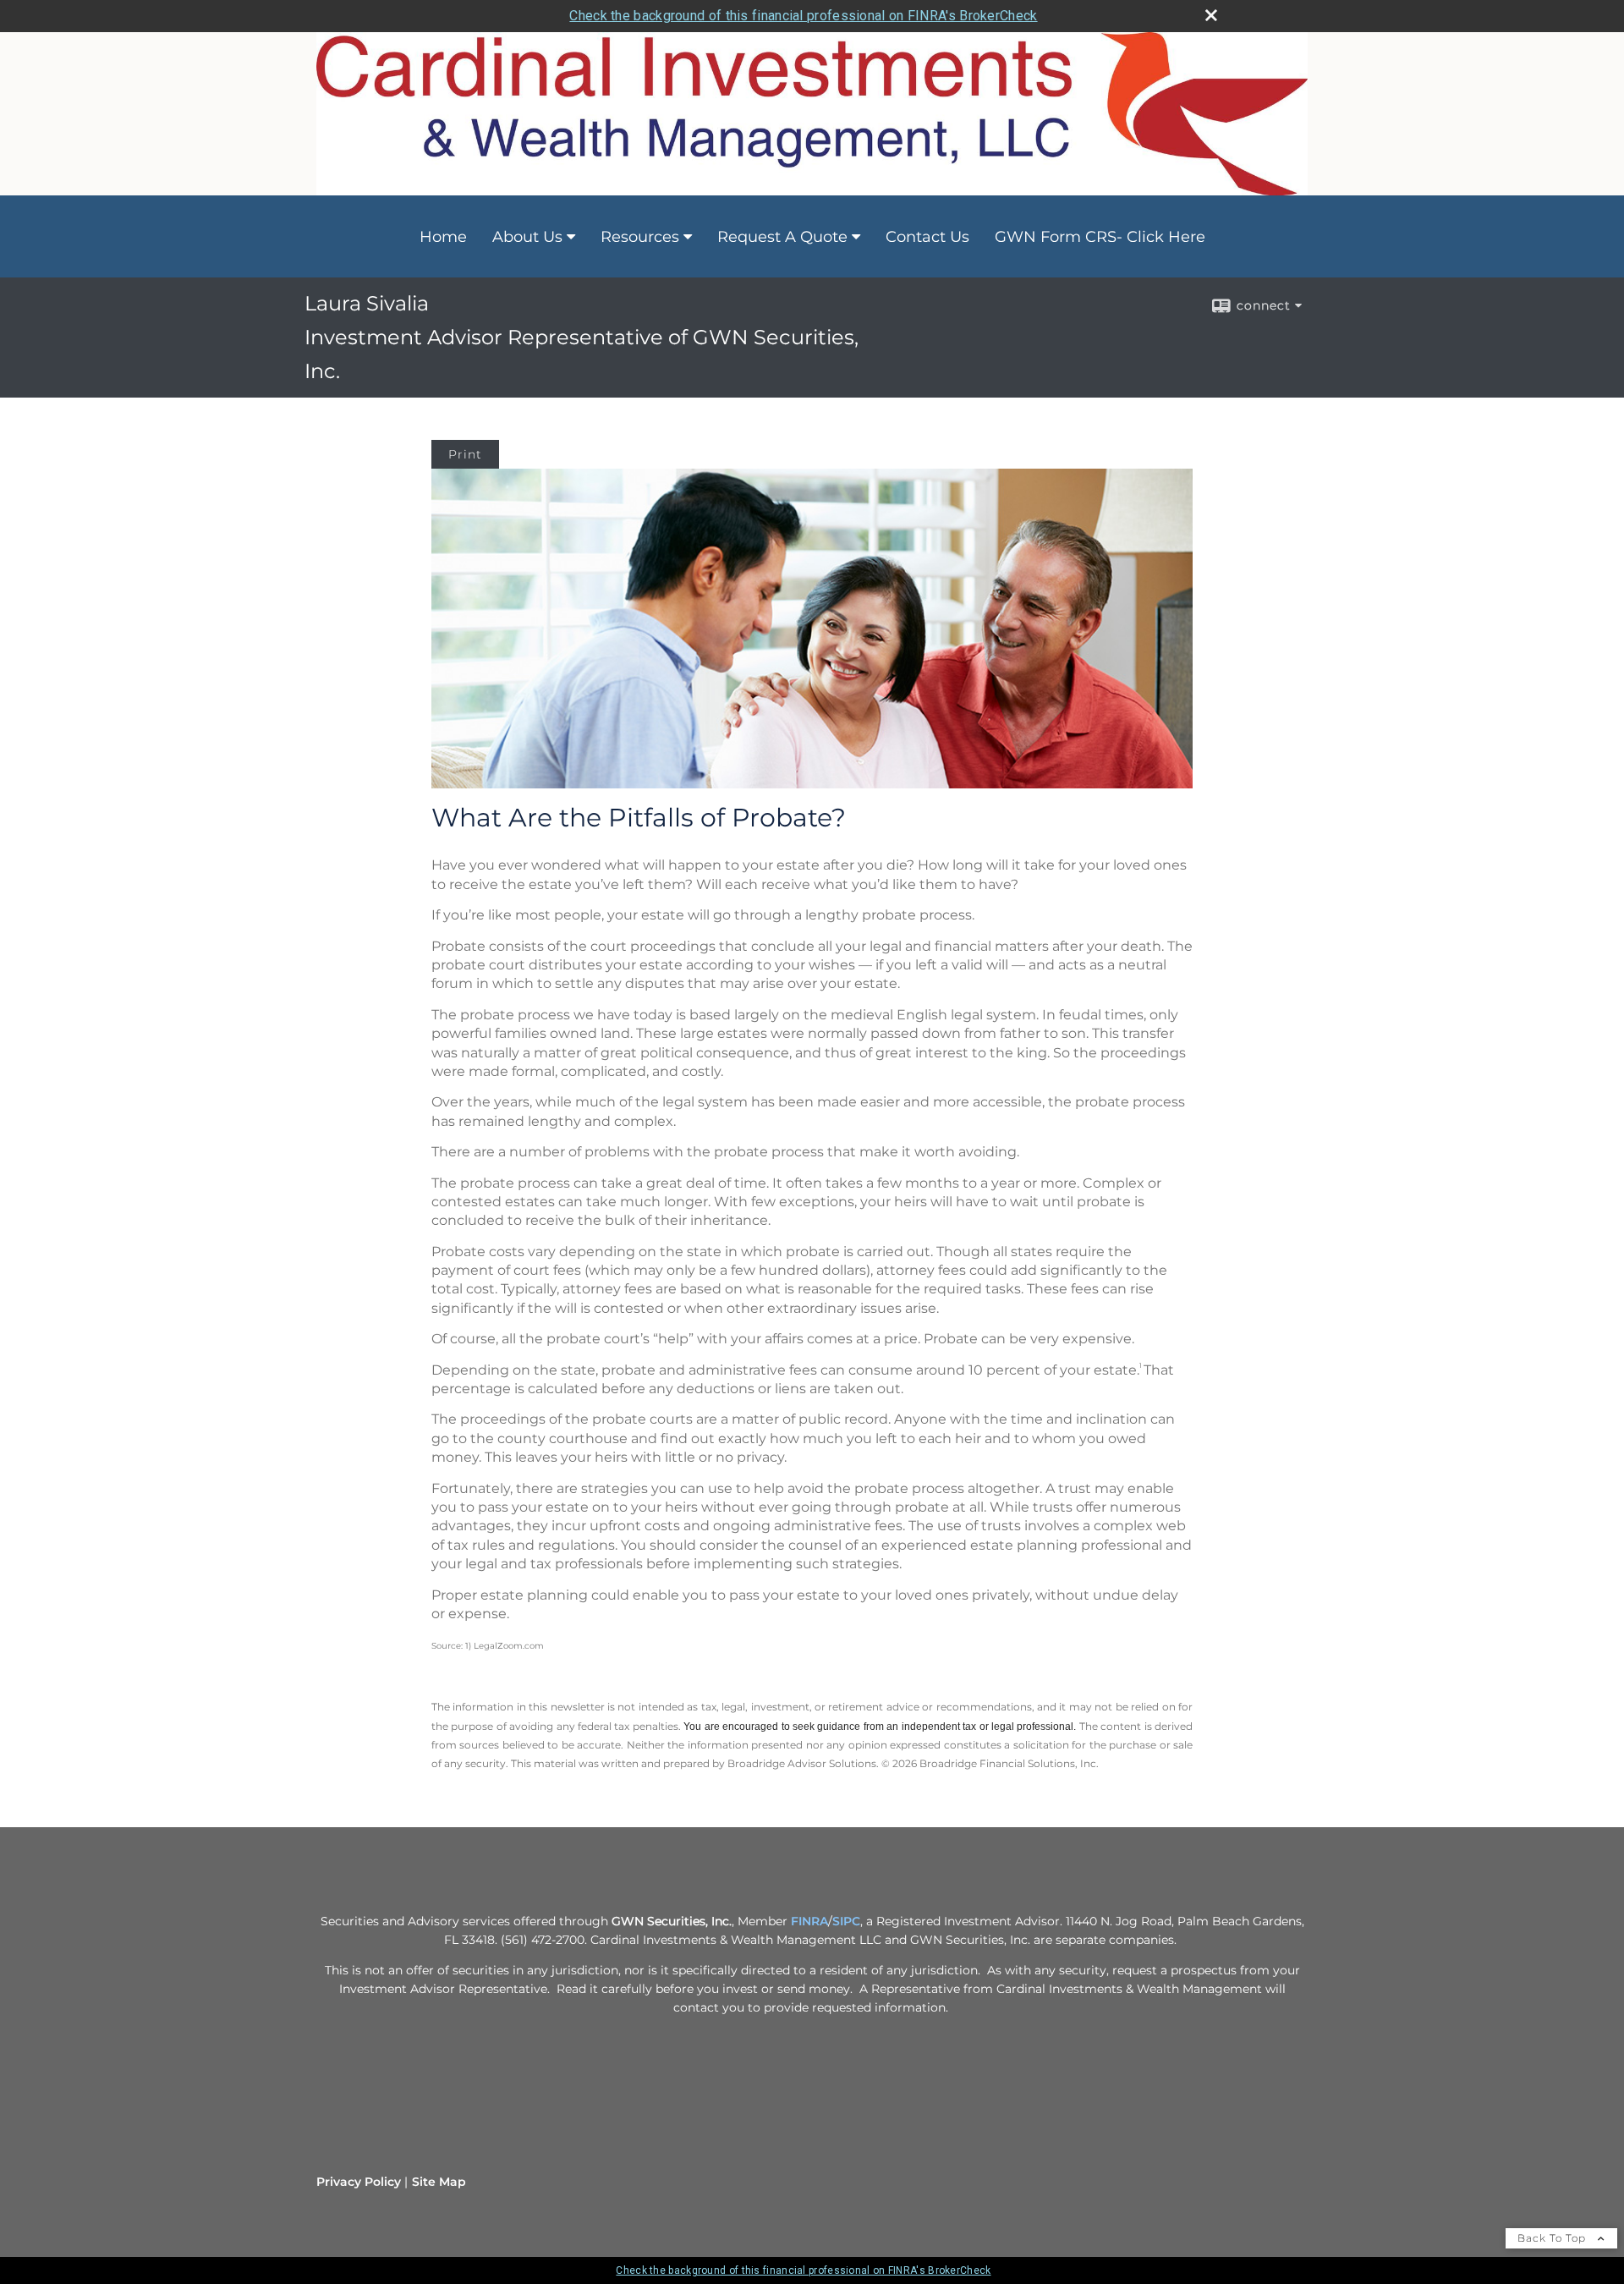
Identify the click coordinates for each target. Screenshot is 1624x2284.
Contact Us (927, 237)
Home (443, 237)
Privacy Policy (359, 2182)
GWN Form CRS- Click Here (1100, 237)
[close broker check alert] (1211, 15)
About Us (527, 237)
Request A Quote (782, 237)
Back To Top (1553, 2238)
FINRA (809, 1921)
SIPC (846, 1921)
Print (465, 454)
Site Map (439, 2182)
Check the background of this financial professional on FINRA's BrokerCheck (803, 16)
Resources (640, 237)
